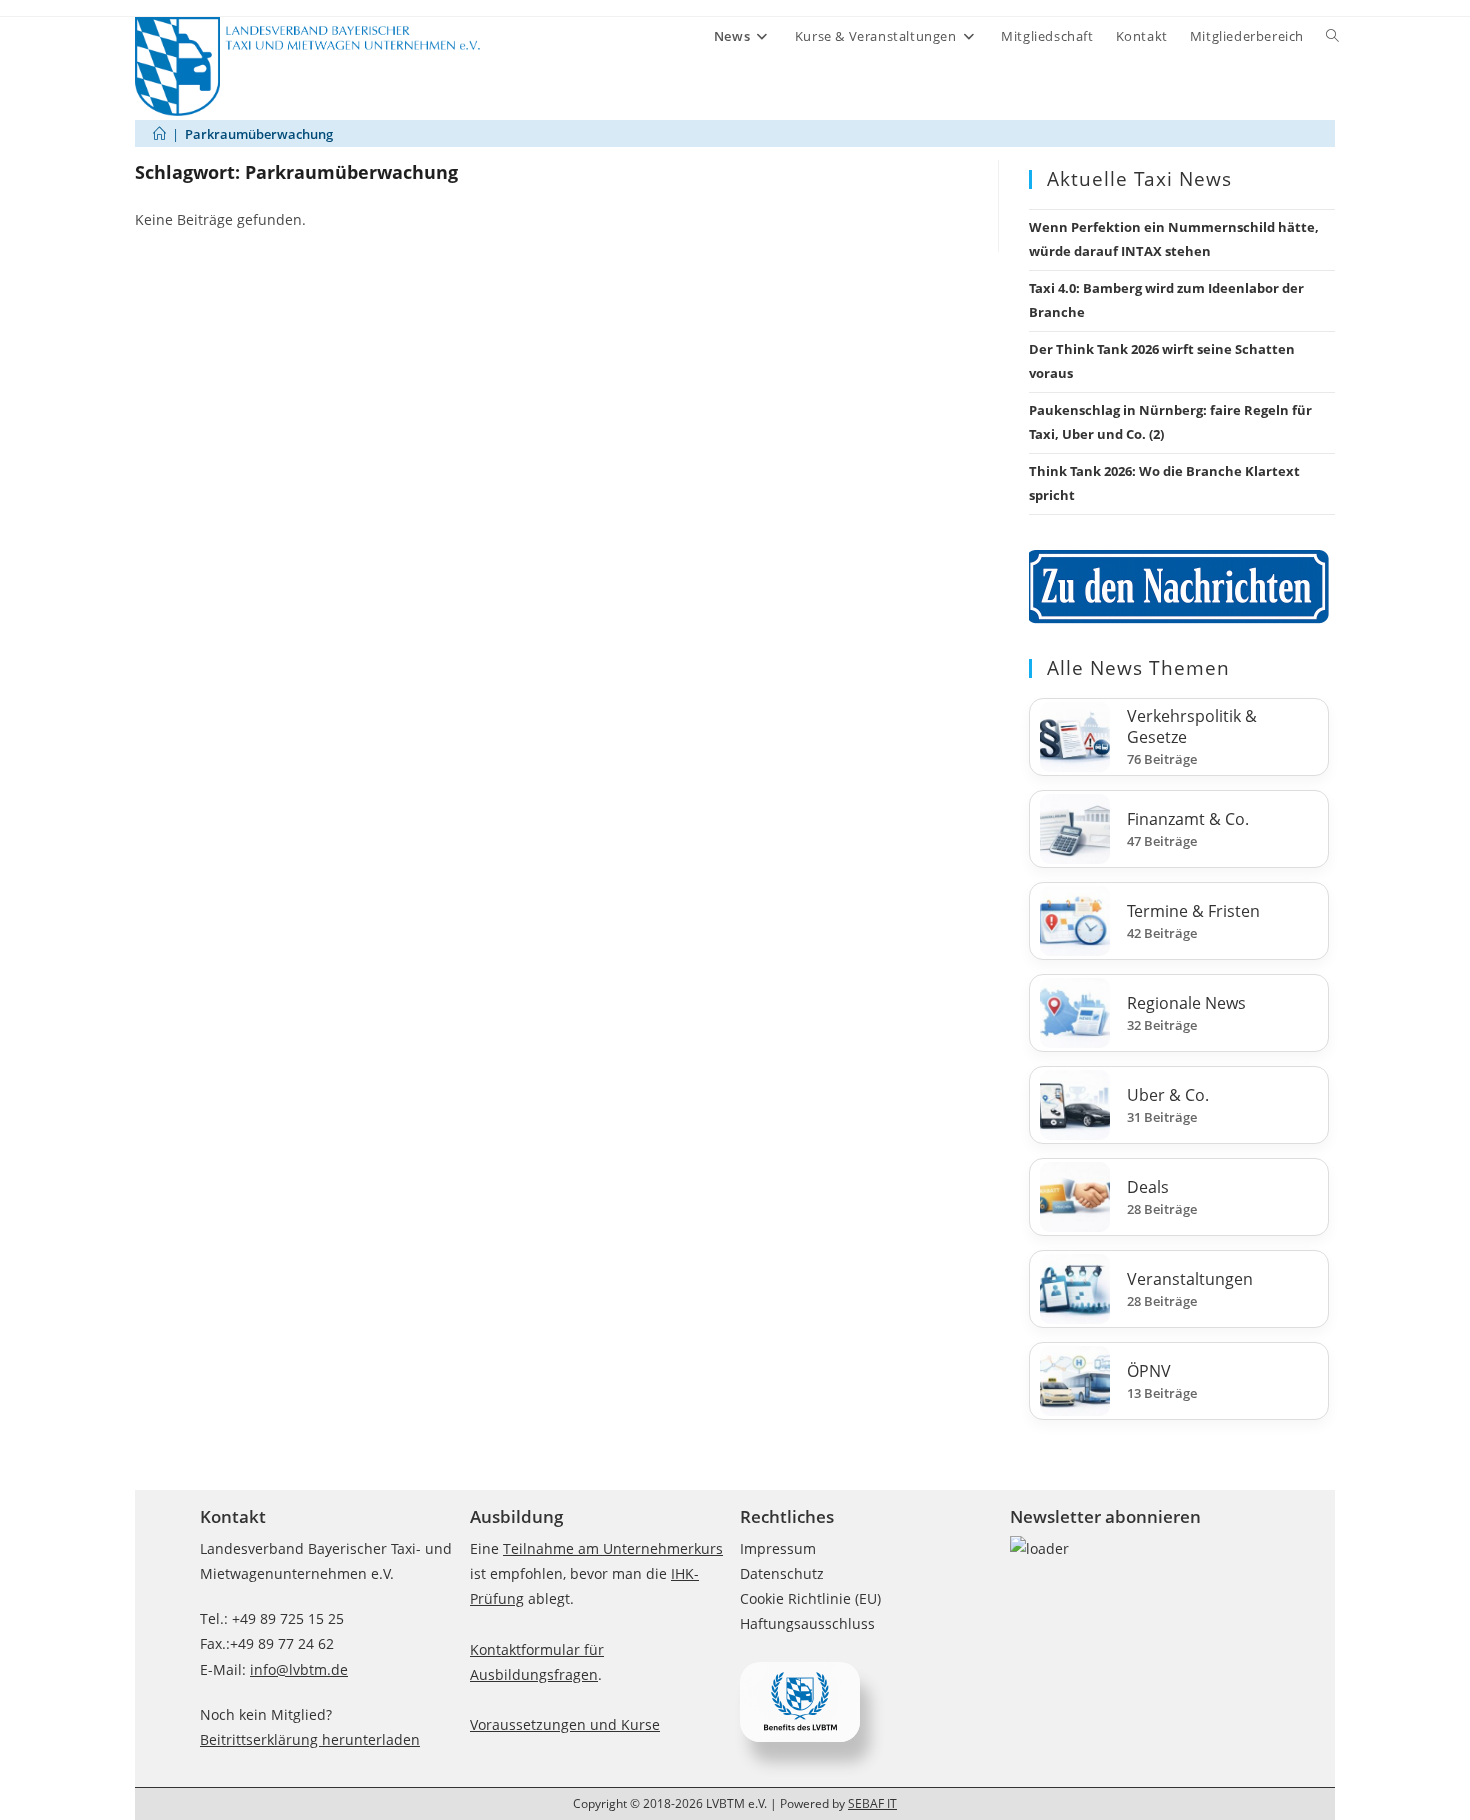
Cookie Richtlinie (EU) (810, 1598)
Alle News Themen (1138, 668)
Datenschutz (782, 1573)
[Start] (159, 134)
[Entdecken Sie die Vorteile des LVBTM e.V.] (800, 1700)
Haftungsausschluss (807, 1623)
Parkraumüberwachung (259, 134)
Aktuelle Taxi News (1139, 179)
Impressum (778, 1548)
